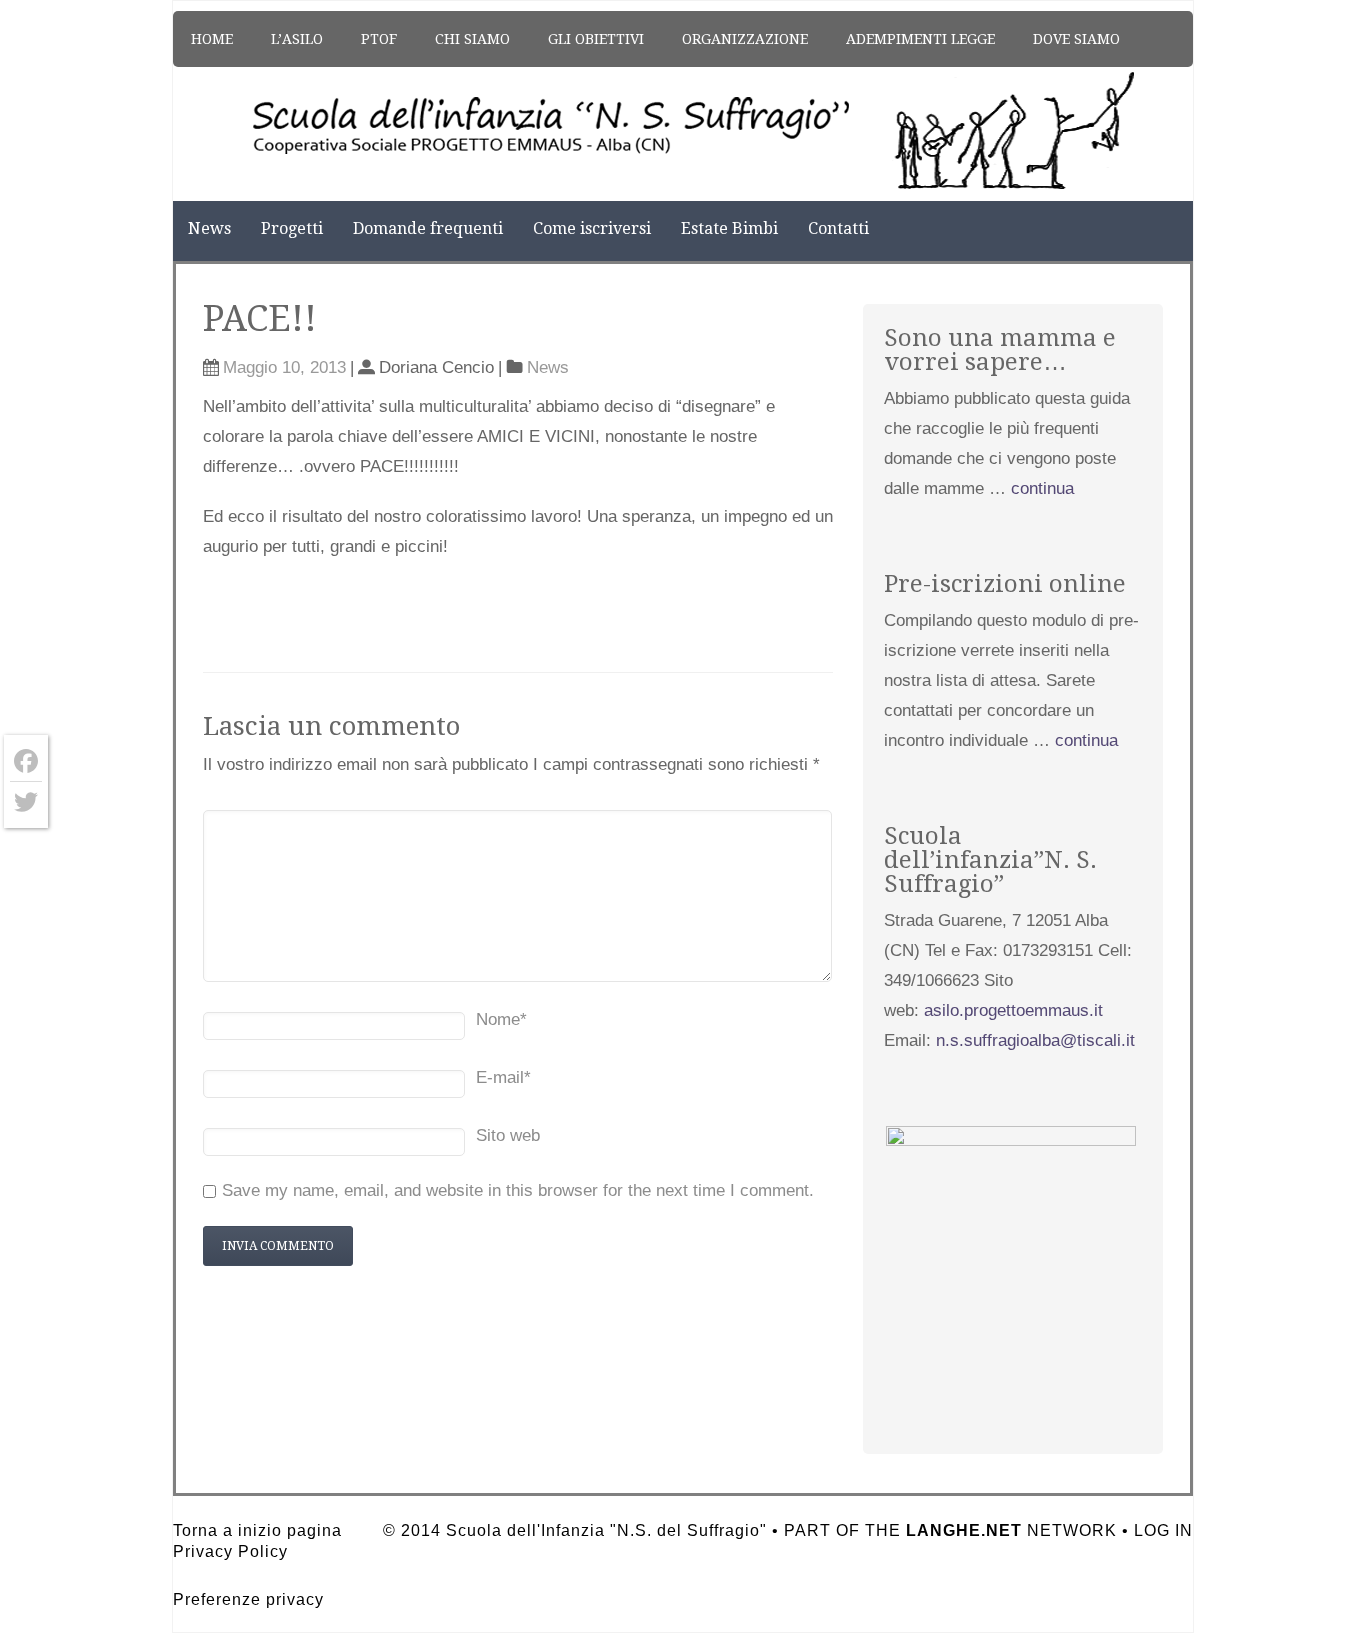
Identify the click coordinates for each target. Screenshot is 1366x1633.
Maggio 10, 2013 (284, 367)
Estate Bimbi (729, 228)
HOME (212, 39)
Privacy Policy (230, 1551)
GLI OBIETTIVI (596, 39)
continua (1042, 488)
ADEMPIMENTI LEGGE (920, 39)
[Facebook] (26, 761)
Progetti (292, 228)
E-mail (503, 1077)
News (209, 228)
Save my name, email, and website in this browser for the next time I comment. (518, 1190)
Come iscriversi (592, 228)
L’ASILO (297, 39)
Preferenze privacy (248, 1599)
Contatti (838, 228)
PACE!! (260, 318)
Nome (501, 1019)
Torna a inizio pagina (257, 1530)
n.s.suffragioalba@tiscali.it (1035, 1040)
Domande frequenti (428, 228)
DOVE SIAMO (1076, 39)
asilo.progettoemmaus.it (1013, 1010)
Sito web (508, 1135)
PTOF (379, 39)
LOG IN (1163, 1530)
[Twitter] (26, 802)
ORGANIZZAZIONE (745, 39)
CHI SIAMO (472, 39)
